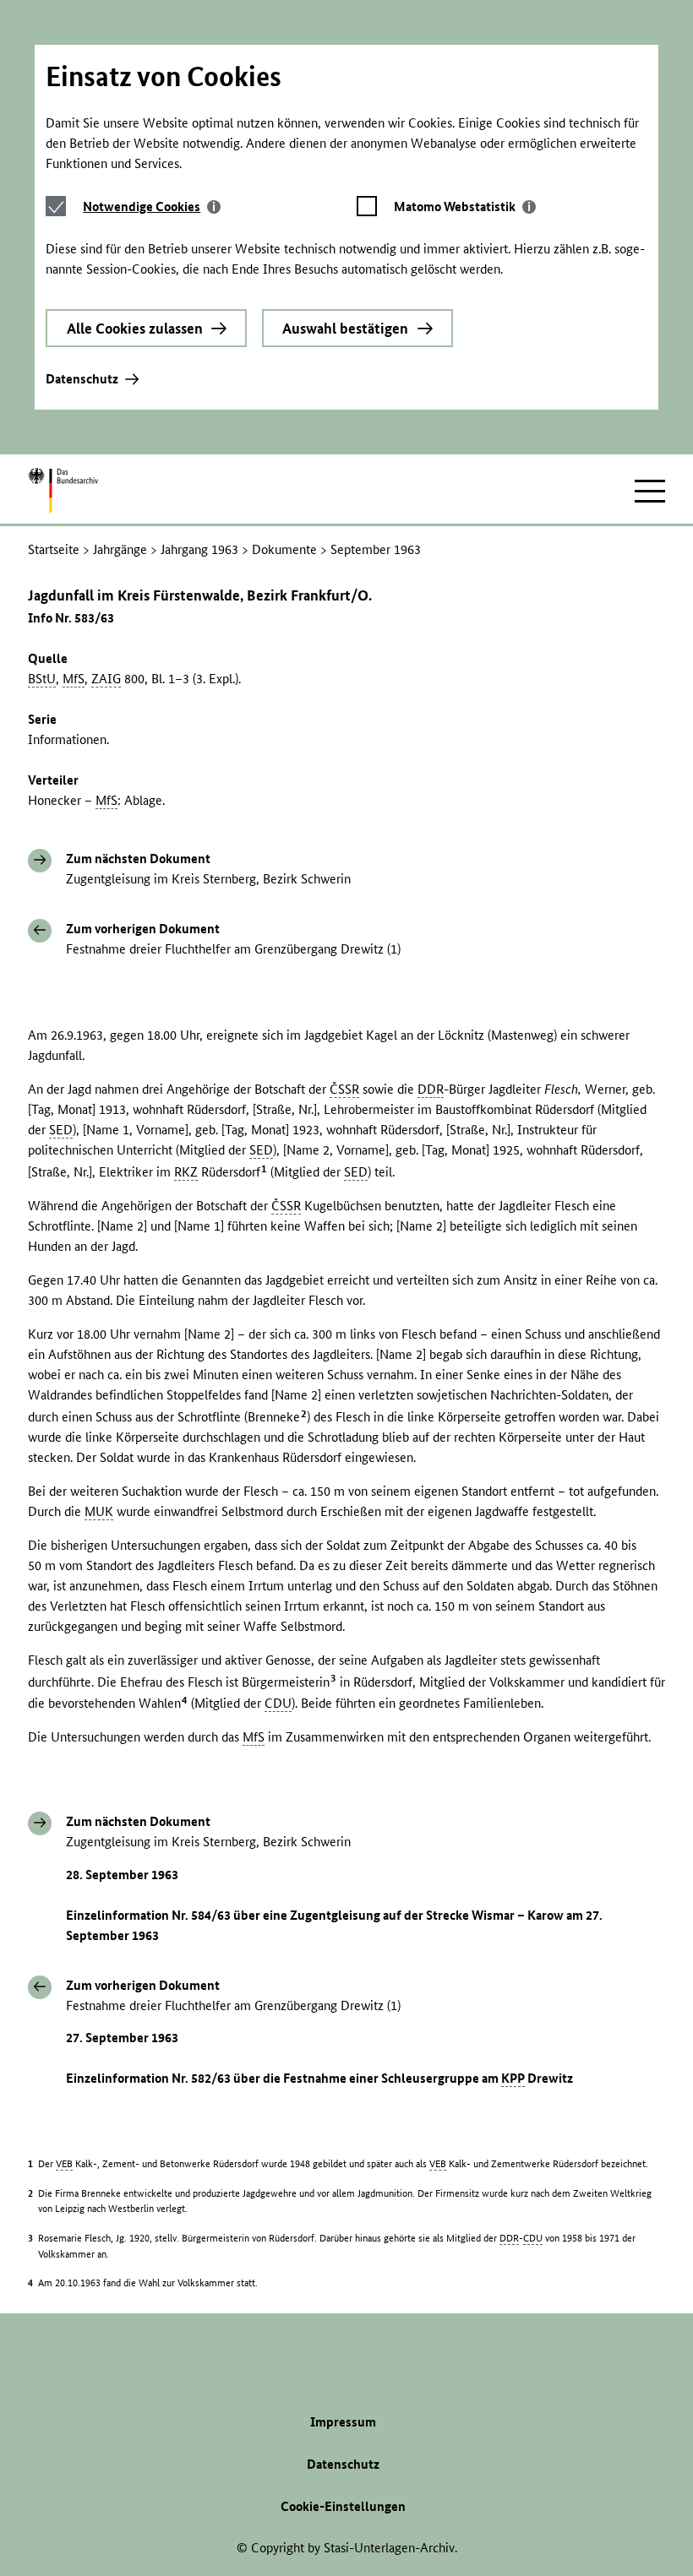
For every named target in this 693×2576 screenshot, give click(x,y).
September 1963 (376, 549)
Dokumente (284, 549)
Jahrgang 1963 (199, 549)
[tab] (152, 207)
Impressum (343, 2422)
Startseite (54, 549)
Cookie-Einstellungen (343, 2506)
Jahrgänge (120, 549)
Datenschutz (82, 379)
